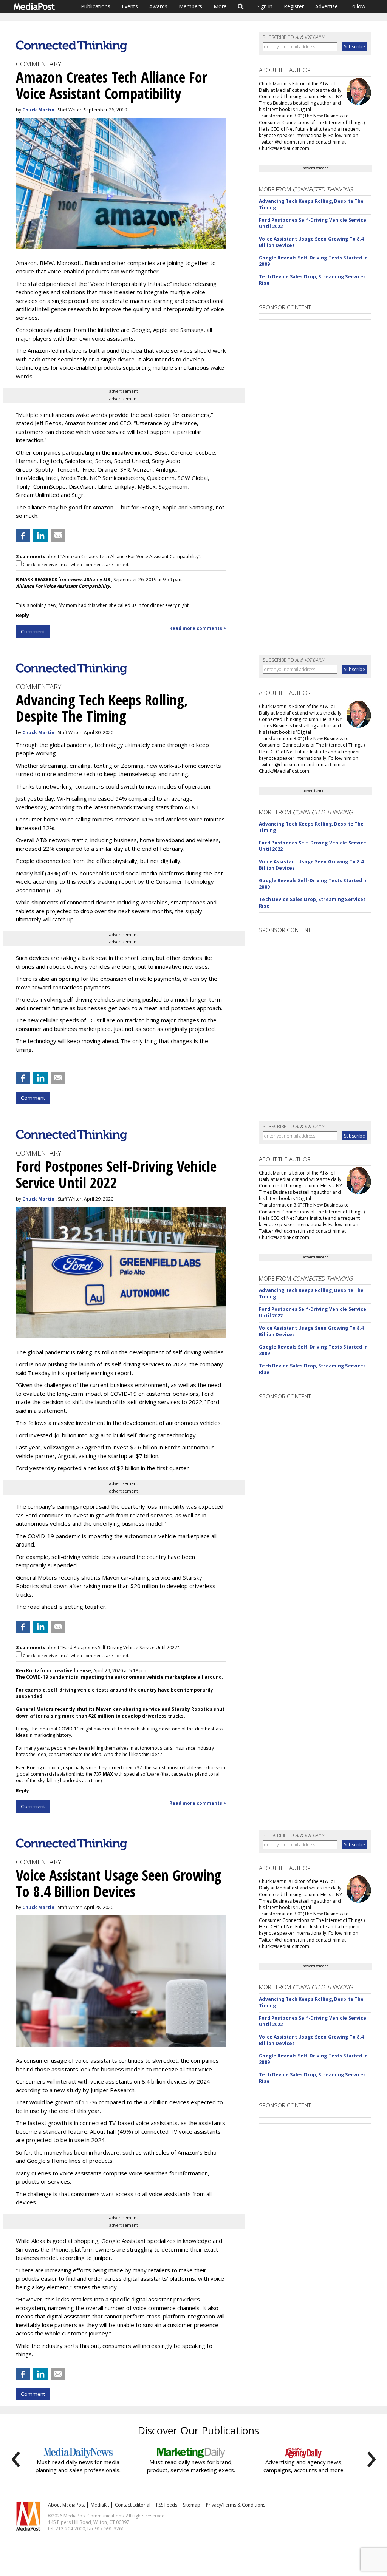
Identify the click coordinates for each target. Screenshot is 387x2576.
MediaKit (100, 2505)
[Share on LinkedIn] (40, 536)
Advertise (327, 6)
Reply (22, 615)
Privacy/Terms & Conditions (236, 2505)
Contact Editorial (133, 2505)
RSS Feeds (167, 2505)
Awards (158, 6)
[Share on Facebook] (23, 536)
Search (241, 6)
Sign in (265, 6)
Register (294, 6)
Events (130, 6)
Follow (357, 6)
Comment (33, 631)
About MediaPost (67, 2505)
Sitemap (192, 2505)
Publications (96, 6)
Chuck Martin (38, 110)
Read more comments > (198, 628)
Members (190, 6)
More (220, 6)
